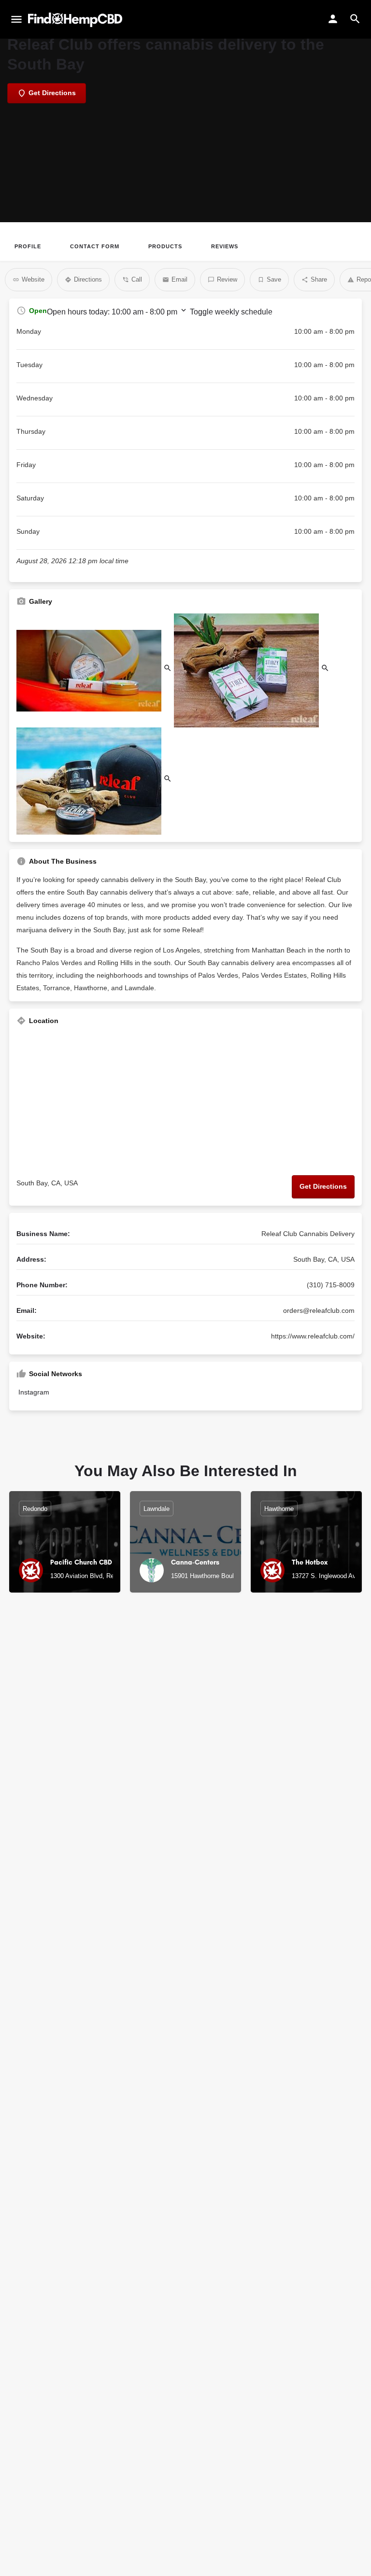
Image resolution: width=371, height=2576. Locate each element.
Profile (28, 246)
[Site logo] (76, 20)
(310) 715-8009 (331, 1285)
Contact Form (95, 246)
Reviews (225, 246)
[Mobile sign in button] (333, 19)
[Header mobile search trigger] (355, 19)
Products (165, 246)
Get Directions (323, 1186)
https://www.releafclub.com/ (313, 1336)
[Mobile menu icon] (16, 20)
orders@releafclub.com (319, 1310)
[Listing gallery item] (95, 670)
